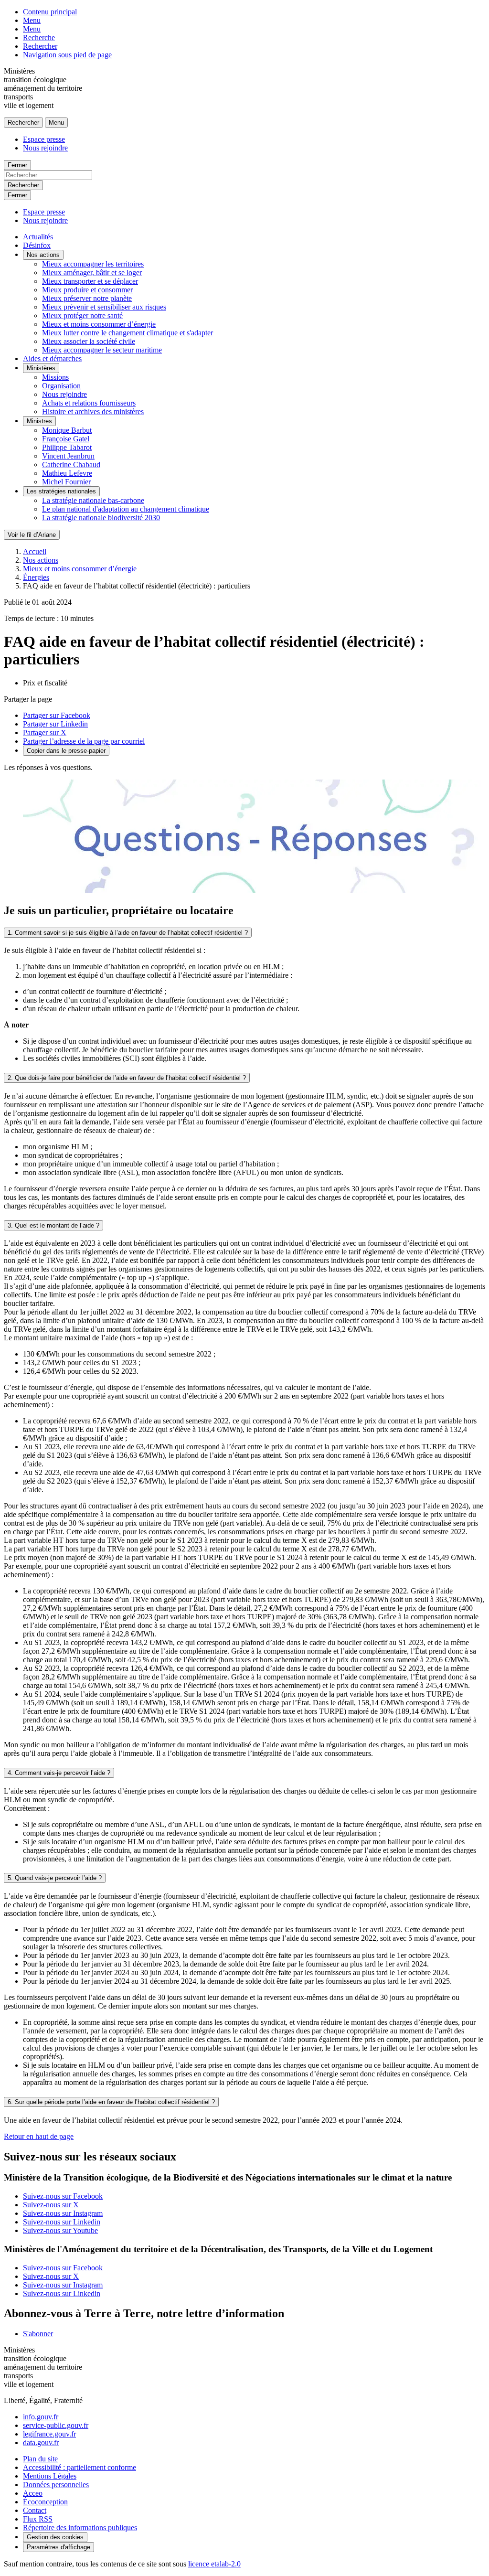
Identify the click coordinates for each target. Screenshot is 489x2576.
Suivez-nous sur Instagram (63, 2213)
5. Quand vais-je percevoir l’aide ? (55, 1878)
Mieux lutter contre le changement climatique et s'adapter (128, 333)
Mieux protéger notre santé (82, 315)
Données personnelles (56, 2485)
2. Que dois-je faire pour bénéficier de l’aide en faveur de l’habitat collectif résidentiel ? (127, 1078)
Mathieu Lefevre (67, 473)
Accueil (35, 551)
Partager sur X (45, 732)
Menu (32, 20)
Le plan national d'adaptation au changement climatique (126, 509)
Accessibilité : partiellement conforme (80, 2467)
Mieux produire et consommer (87, 290)
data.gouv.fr (41, 2442)
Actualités (38, 237)
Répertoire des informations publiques (80, 2528)
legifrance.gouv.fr (49, 2434)
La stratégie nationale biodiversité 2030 (101, 518)
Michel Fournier (66, 482)
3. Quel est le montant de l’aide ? (53, 1225)
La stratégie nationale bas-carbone (93, 500)
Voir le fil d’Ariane (32, 535)
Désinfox (37, 245)
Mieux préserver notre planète (87, 298)
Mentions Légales (50, 2476)
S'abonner (38, 2334)
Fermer (17, 165)
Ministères (41, 368)
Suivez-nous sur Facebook (63, 2196)
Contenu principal (50, 12)
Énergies (36, 577)
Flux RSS (38, 2519)
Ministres (39, 421)
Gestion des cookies (55, 2537)
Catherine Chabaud (71, 465)
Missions (55, 377)
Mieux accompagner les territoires (93, 264)
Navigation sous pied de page (67, 55)
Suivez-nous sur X (51, 2205)
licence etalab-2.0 (214, 2564)
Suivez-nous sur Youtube (60, 2230)
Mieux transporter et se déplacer (90, 281)
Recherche (39, 37)
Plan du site (40, 2459)
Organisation (61, 386)
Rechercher (40, 46)
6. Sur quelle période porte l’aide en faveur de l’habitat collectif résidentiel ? (111, 2102)
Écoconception (45, 2502)
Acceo (33, 2493)
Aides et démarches (52, 358)
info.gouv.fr (41, 2417)
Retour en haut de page (39, 2136)
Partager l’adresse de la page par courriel (84, 741)
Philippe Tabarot (67, 447)
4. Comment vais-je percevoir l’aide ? (59, 1773)
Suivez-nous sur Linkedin (62, 2222)
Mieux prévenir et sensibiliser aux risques (104, 307)
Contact (35, 2510)
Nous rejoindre (45, 148)
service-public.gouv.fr (56, 2425)
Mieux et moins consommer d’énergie (99, 324)
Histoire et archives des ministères (93, 412)
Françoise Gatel (66, 439)
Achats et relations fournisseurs (89, 403)
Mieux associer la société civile (89, 341)
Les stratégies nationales (61, 491)
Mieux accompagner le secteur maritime (102, 350)
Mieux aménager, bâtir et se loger (92, 273)
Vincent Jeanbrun (68, 456)
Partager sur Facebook (57, 715)
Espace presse (44, 139)
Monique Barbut (67, 430)
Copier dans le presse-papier (66, 751)
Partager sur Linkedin (55, 724)
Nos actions (43, 255)
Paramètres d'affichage (58, 2547)
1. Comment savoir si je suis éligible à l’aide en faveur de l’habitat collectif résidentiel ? (128, 933)
